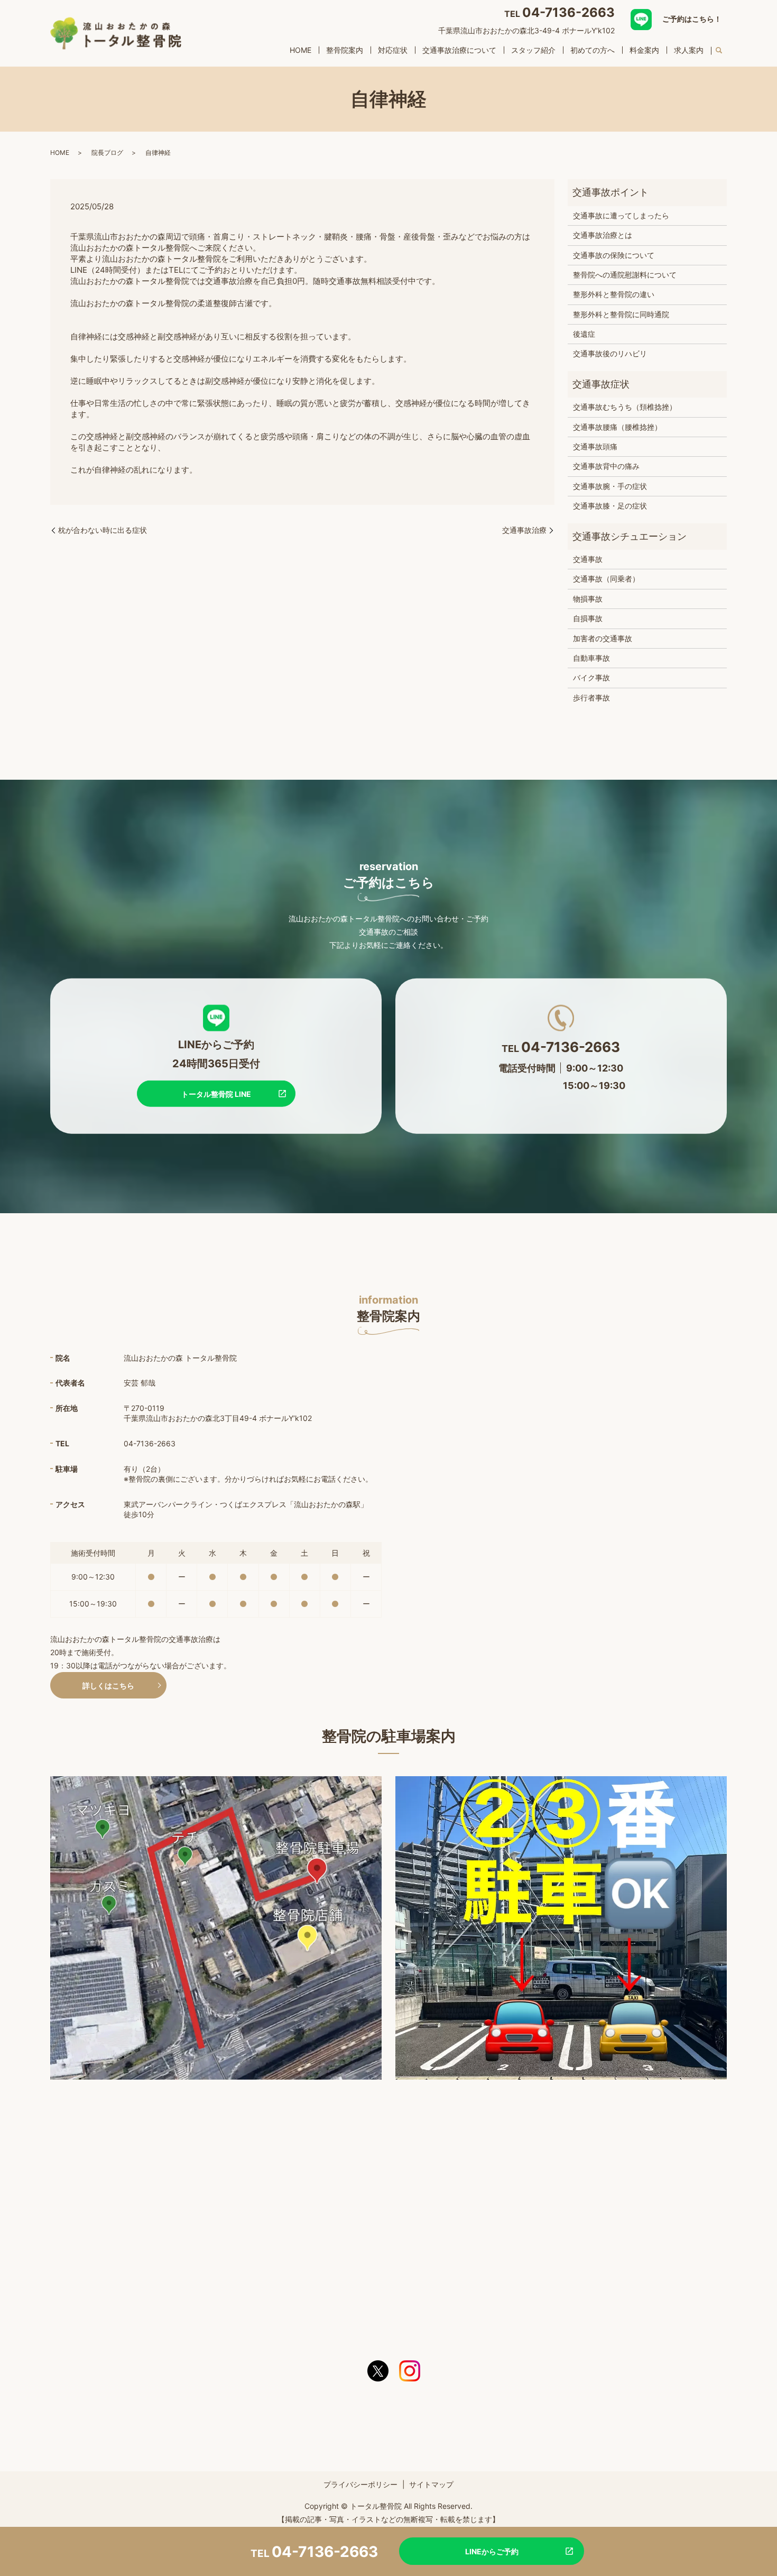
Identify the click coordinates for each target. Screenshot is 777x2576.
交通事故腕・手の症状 (610, 486)
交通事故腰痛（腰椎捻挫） (617, 427)
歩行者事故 (591, 698)
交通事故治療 (524, 530)
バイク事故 (591, 677)
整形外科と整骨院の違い (614, 294)
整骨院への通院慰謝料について (625, 275)
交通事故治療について (459, 50)
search (719, 51)
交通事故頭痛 (595, 446)
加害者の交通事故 (603, 638)
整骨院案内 (345, 50)
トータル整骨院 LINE (216, 1093)
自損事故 (588, 618)
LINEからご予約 (492, 2551)
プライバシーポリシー (360, 2484)
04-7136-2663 (568, 12)
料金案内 (644, 50)
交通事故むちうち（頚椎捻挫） (625, 407)
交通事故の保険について (614, 255)
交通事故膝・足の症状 (610, 506)
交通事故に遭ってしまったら (621, 215)
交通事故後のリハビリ (610, 353)
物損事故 (588, 599)
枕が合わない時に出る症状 (103, 530)
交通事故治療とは (603, 235)
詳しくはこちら (108, 1686)
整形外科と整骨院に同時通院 (621, 314)
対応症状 (393, 50)
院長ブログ (107, 153)
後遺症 (584, 334)
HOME (300, 50)
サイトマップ (431, 2484)
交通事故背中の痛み (606, 466)
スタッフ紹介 (533, 50)
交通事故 (588, 559)
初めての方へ (593, 50)
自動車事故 (591, 658)
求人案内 (689, 50)
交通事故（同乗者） (606, 579)
